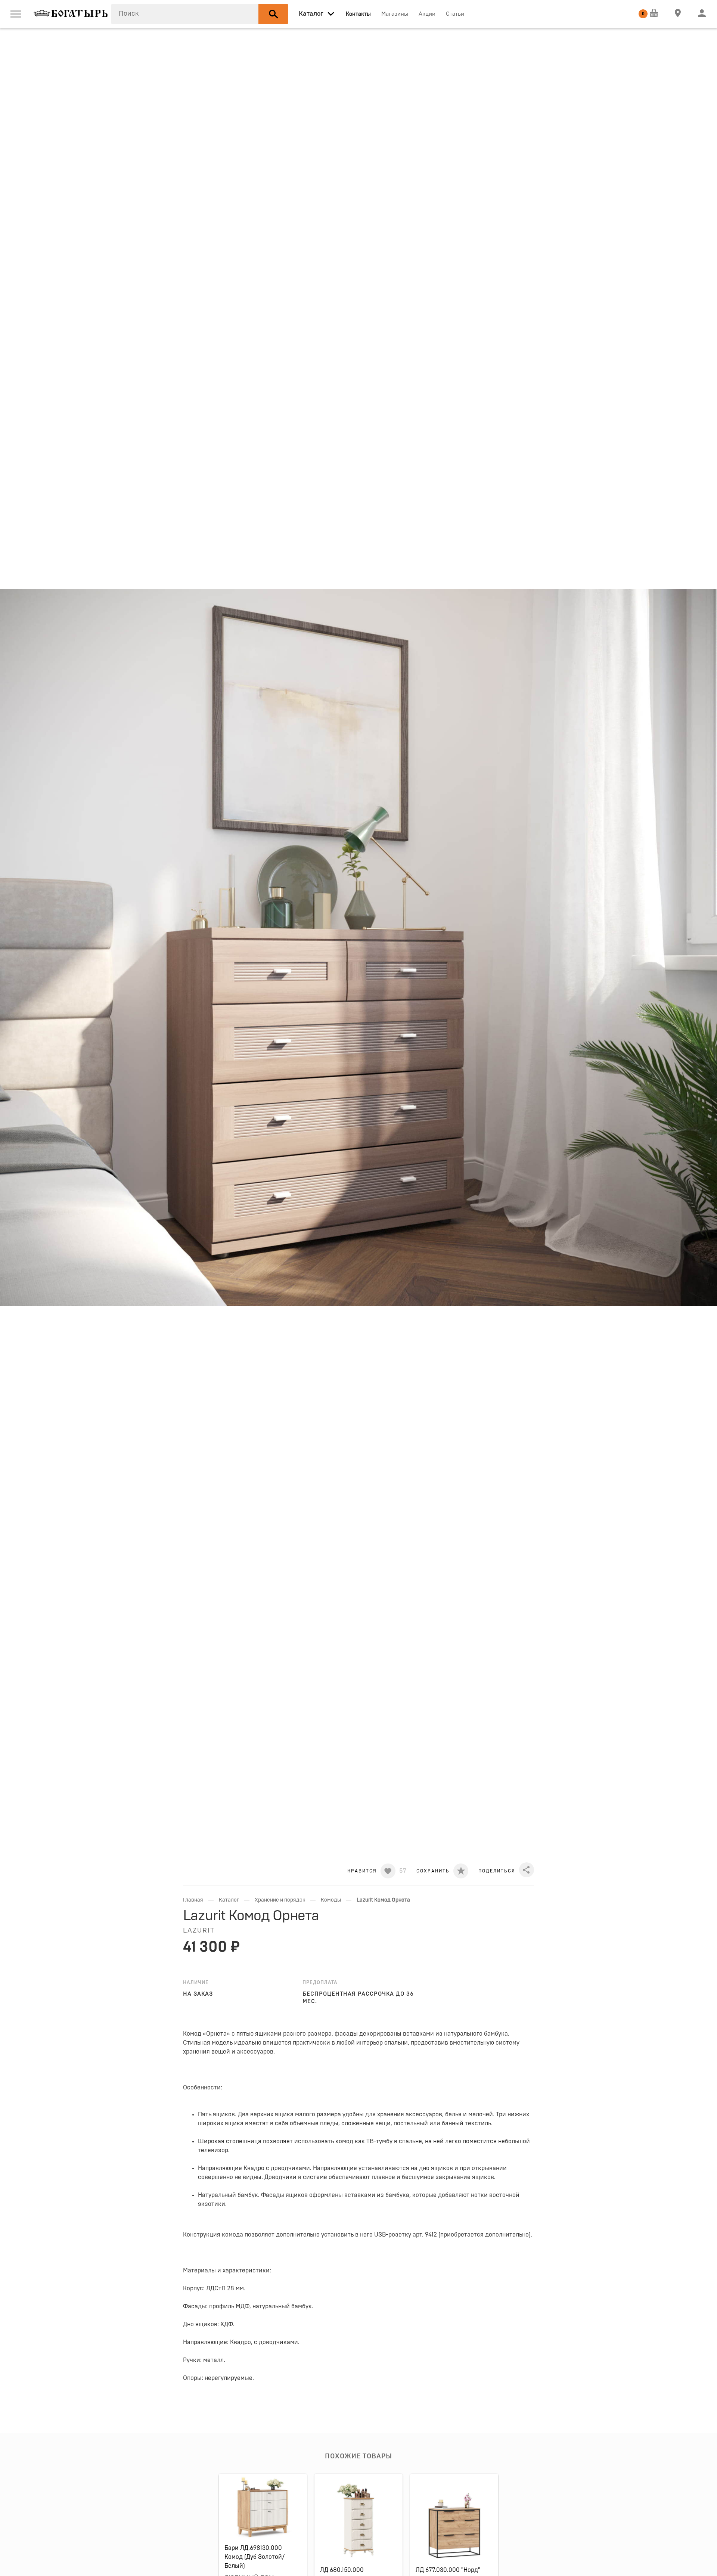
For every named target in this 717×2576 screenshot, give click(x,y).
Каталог (229, 1900)
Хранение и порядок (280, 1900)
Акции (427, 14)
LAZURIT (199, 1931)
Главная (193, 1900)
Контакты (358, 14)
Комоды (331, 1900)
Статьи (455, 14)
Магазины (395, 14)
